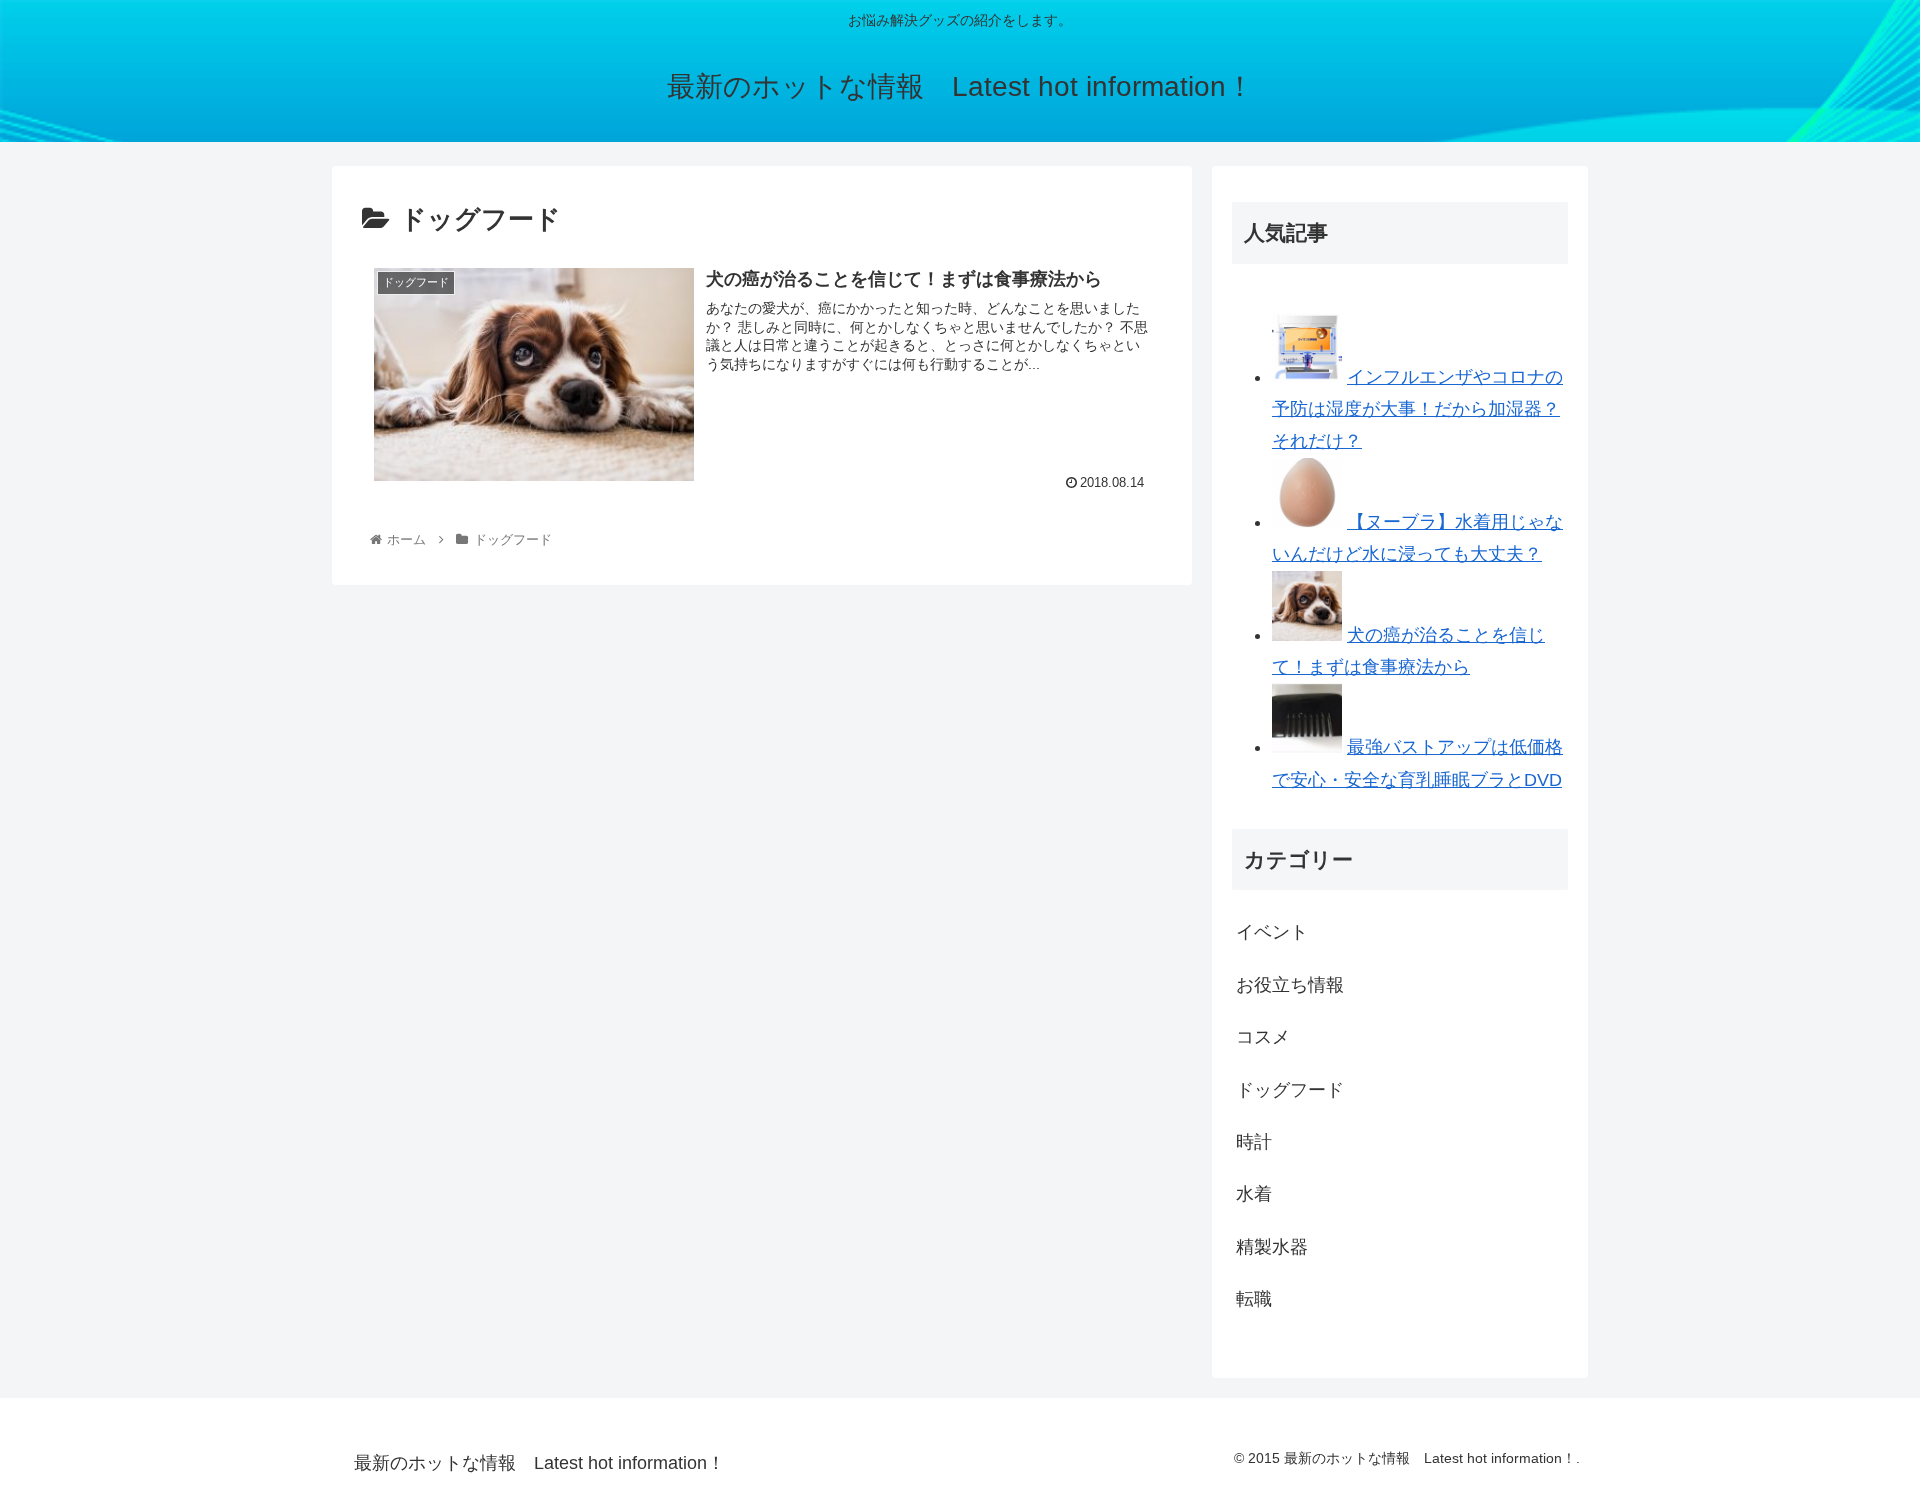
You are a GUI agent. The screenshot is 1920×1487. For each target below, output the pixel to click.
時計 (1254, 1142)
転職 (1254, 1299)
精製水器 (1272, 1247)
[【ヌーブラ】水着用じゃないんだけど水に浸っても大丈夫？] (1307, 522)
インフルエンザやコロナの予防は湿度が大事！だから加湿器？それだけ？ (1417, 409)
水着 (1254, 1194)
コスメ (1263, 1037)
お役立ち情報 (1290, 985)
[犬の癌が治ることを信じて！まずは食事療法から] (1307, 635)
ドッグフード (1290, 1090)
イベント (1272, 932)
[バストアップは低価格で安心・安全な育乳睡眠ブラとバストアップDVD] (1307, 747)
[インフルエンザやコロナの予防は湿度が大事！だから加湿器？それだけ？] (1307, 377)
